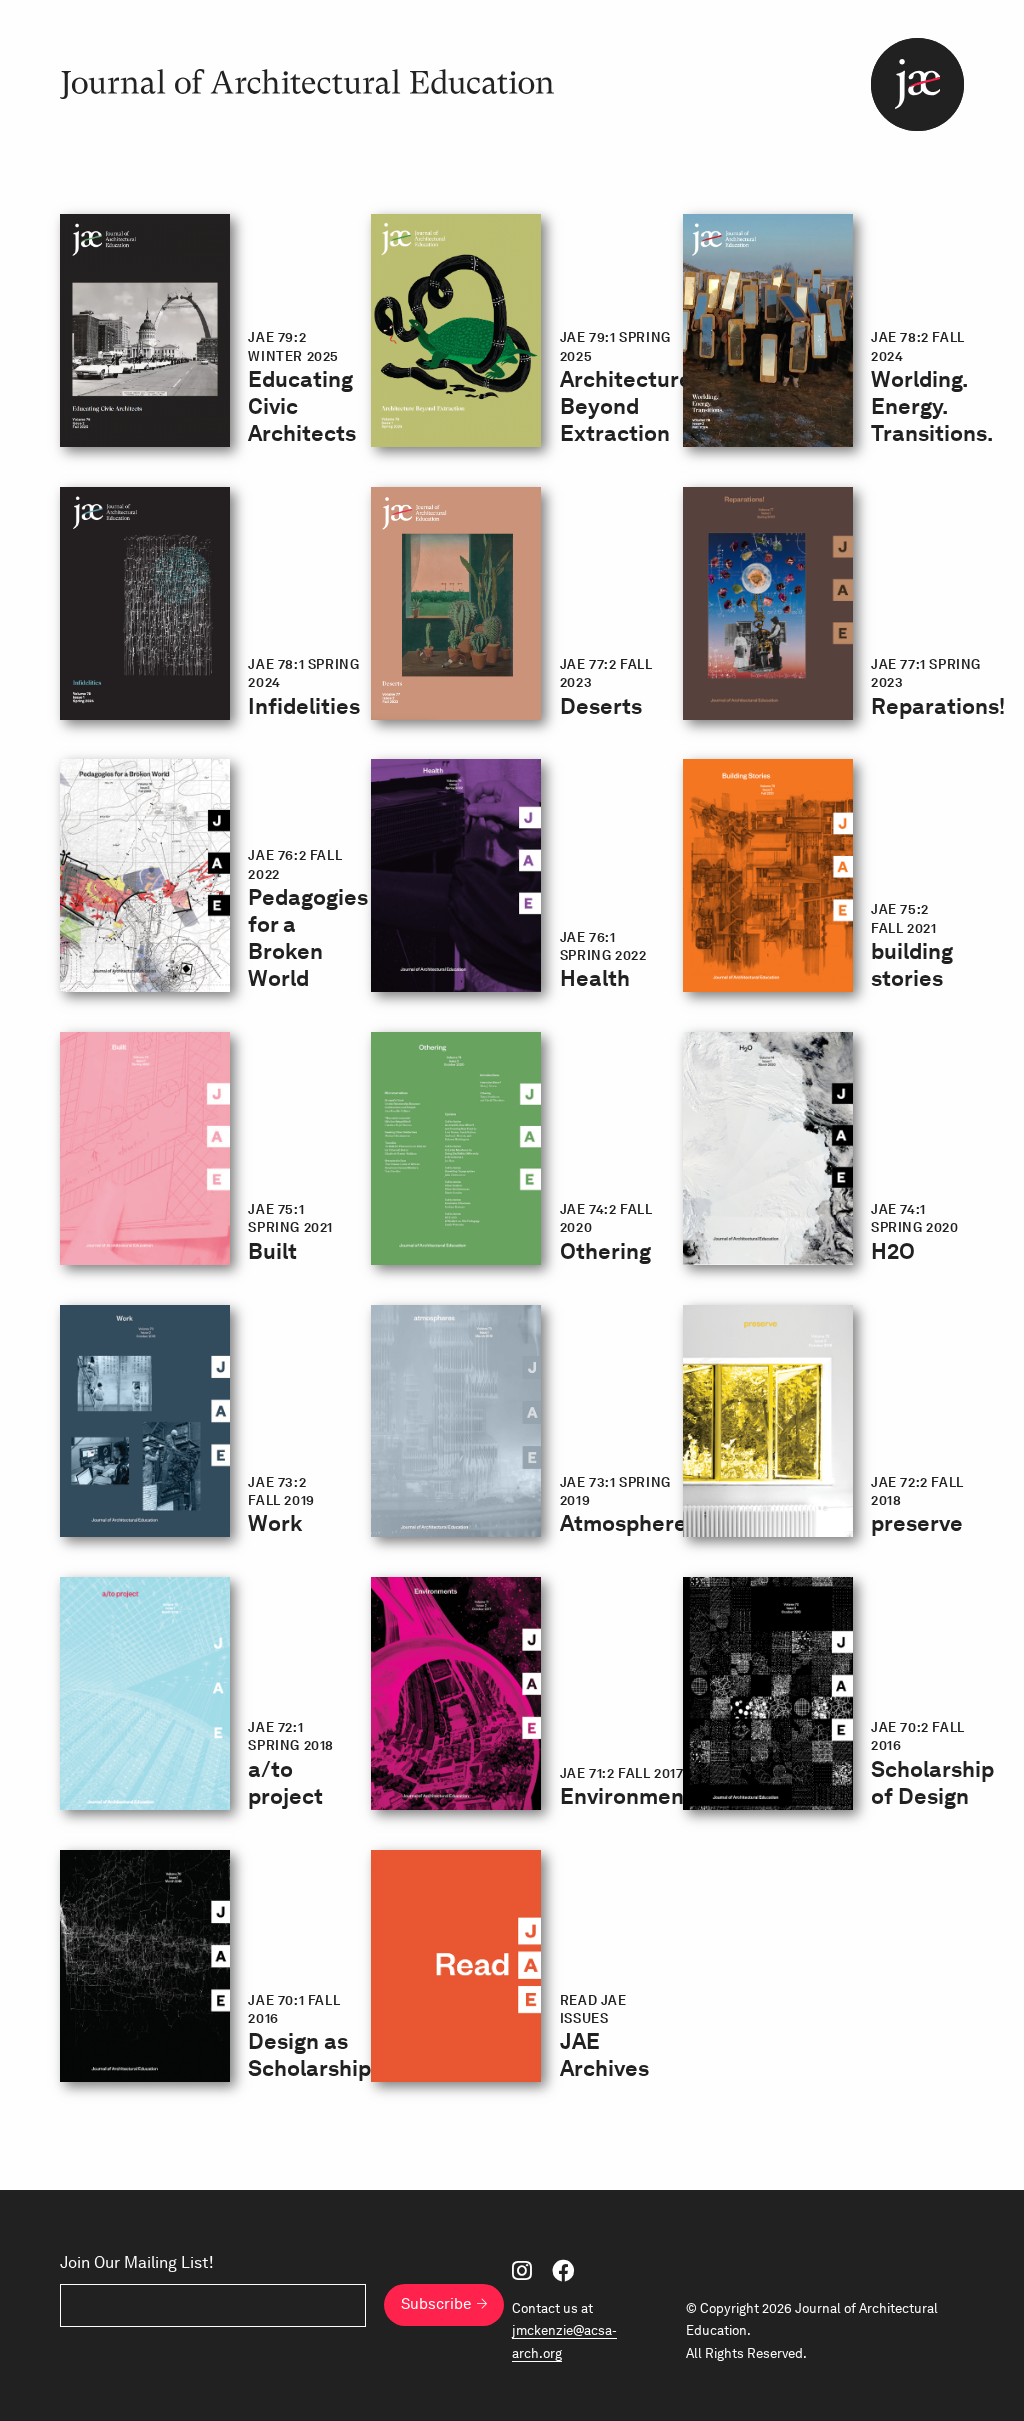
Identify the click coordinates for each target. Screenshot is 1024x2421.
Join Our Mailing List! (137, 2263)
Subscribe (436, 2304)
